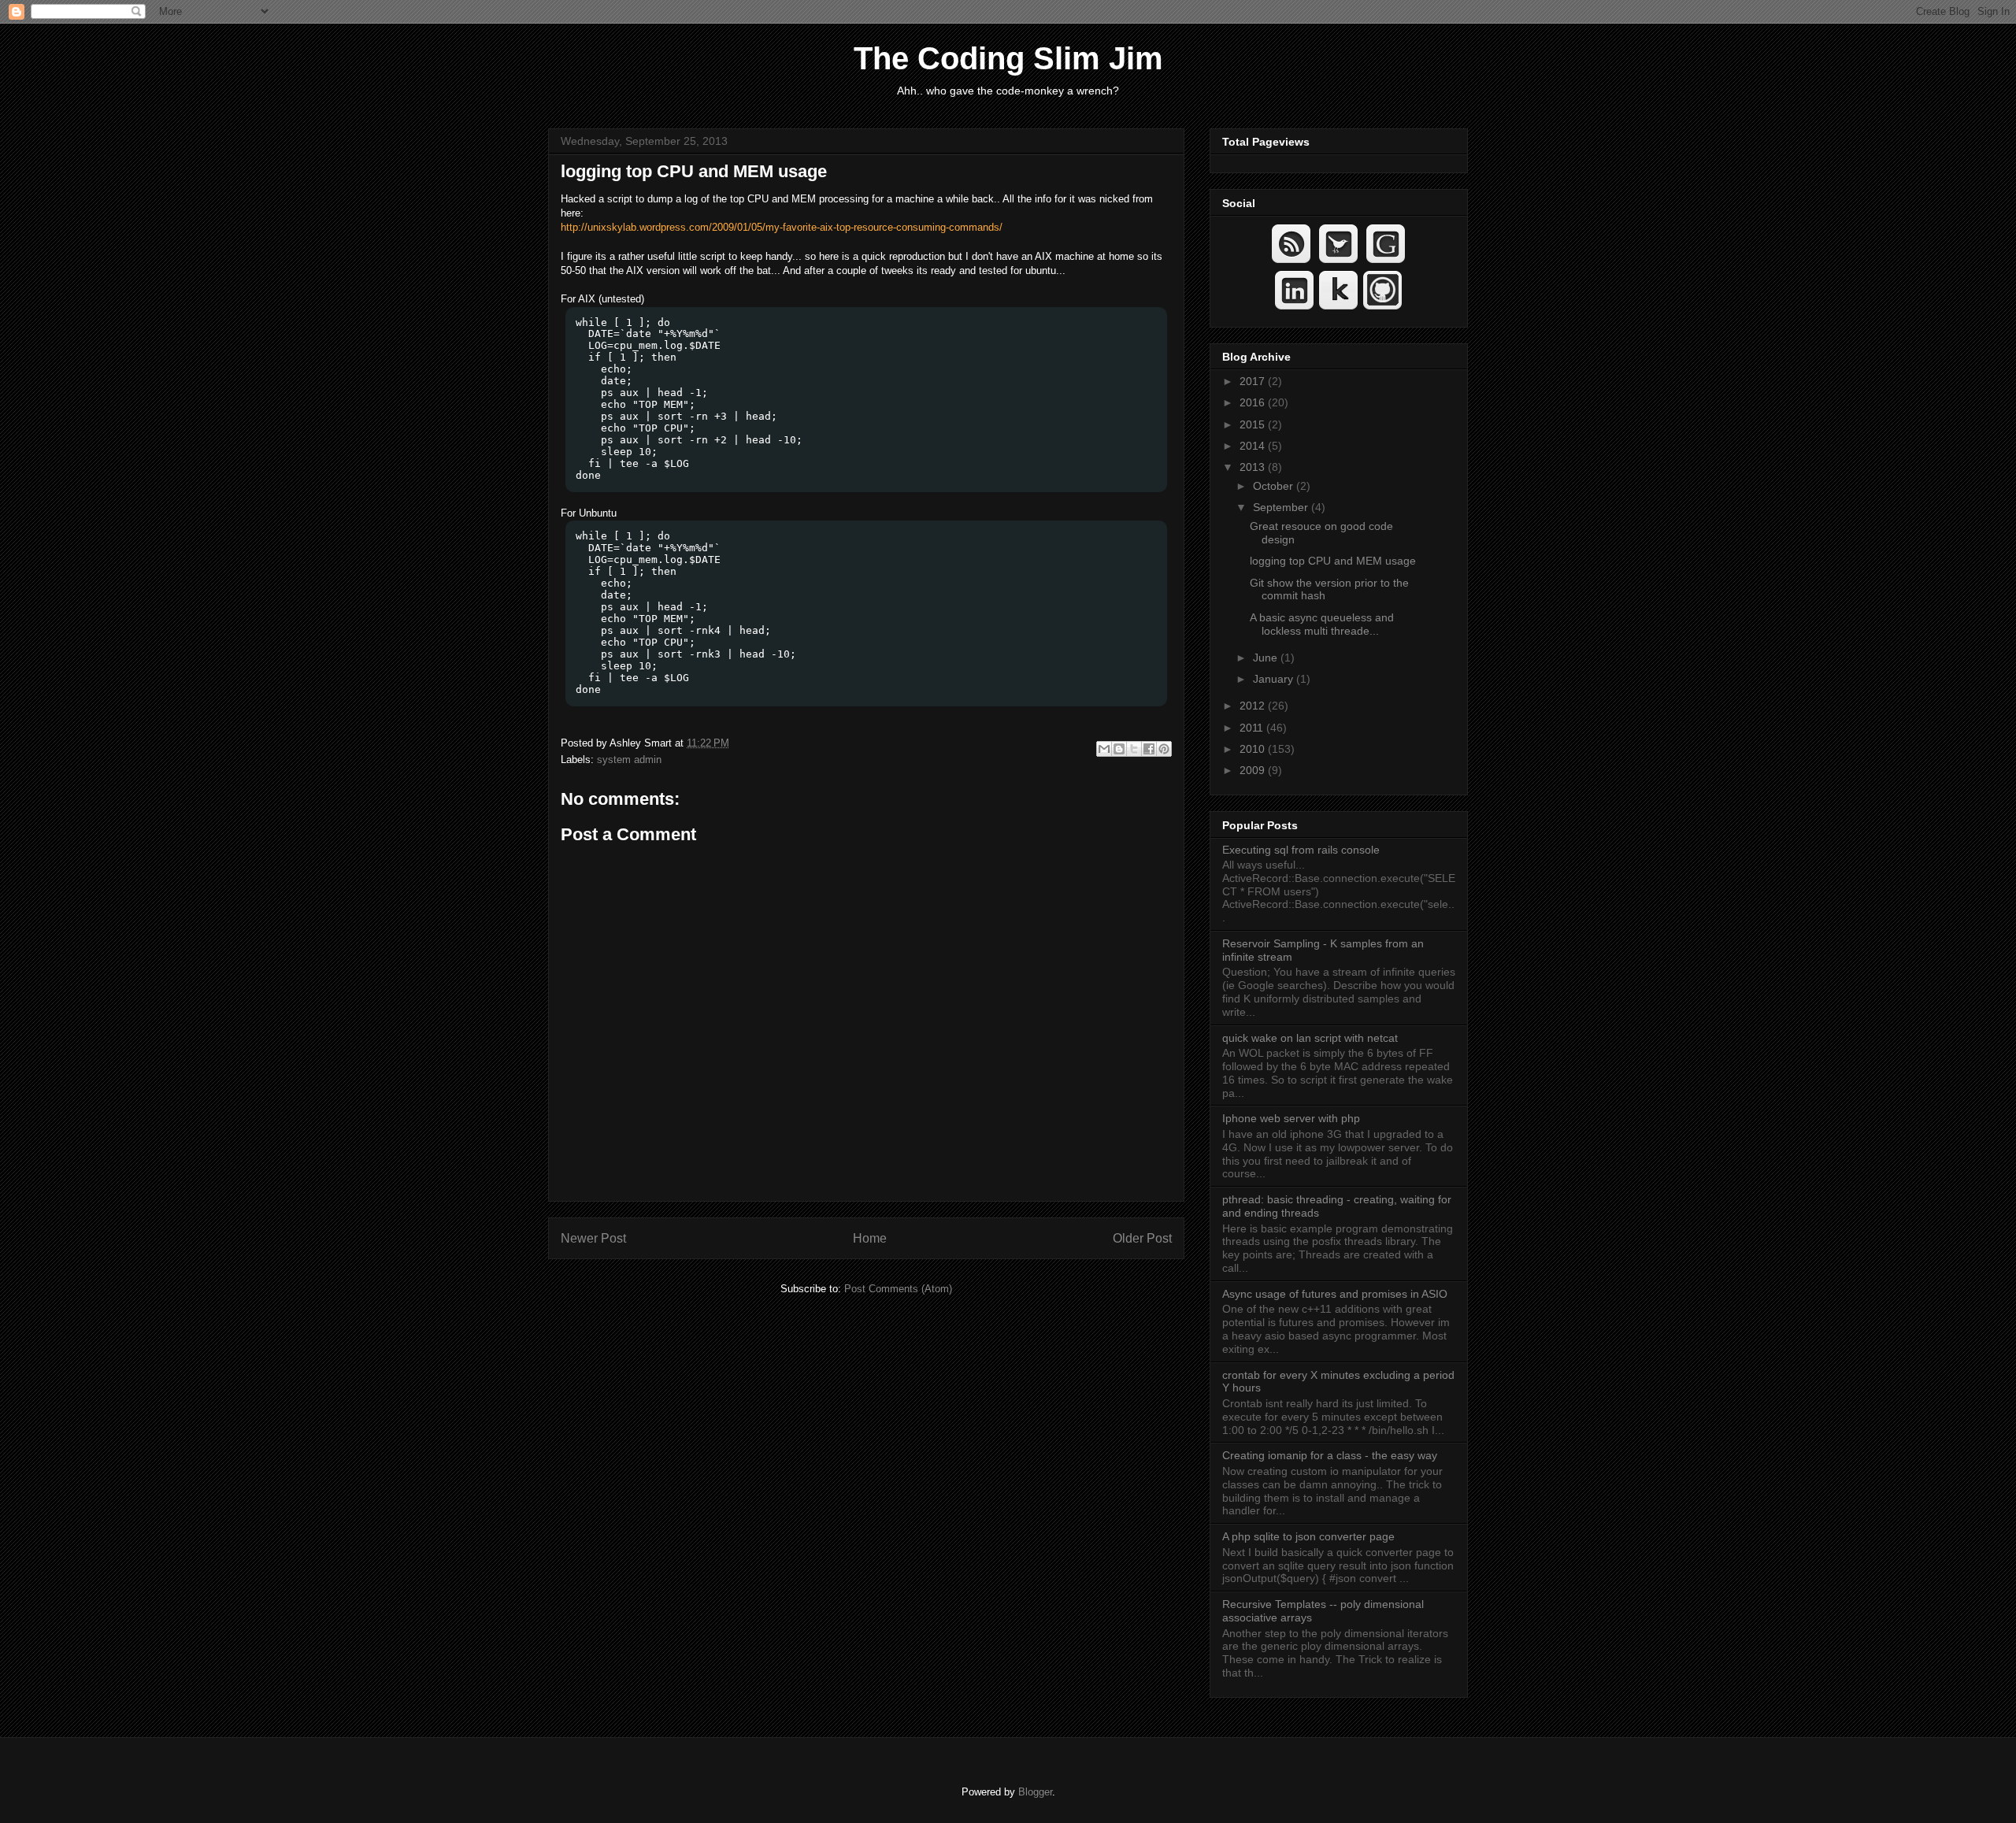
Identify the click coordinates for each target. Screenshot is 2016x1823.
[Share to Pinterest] (1164, 749)
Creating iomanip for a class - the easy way (1330, 1455)
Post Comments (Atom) (898, 1289)
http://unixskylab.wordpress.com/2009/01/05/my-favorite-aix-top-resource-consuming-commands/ (782, 227)
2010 (1254, 749)
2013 (1254, 467)
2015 (1254, 424)
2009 (1254, 770)
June (1267, 658)
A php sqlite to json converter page (1308, 1536)
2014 (1254, 446)
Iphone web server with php (1291, 1118)
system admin (629, 760)
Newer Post (593, 1238)
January (1275, 679)
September (1282, 507)
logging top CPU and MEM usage (694, 171)
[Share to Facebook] (1149, 749)
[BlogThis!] (1119, 749)
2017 (1254, 381)
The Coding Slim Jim (1008, 58)
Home (870, 1238)
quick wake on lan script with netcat (1310, 1038)
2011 (1253, 728)
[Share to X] (1134, 749)
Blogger (1035, 1792)
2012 (1254, 706)
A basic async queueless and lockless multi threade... (1322, 624)
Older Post (1142, 1238)
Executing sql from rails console (1301, 850)
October (1275, 486)
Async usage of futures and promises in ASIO (1335, 1294)
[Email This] (1104, 749)
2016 (1254, 402)
